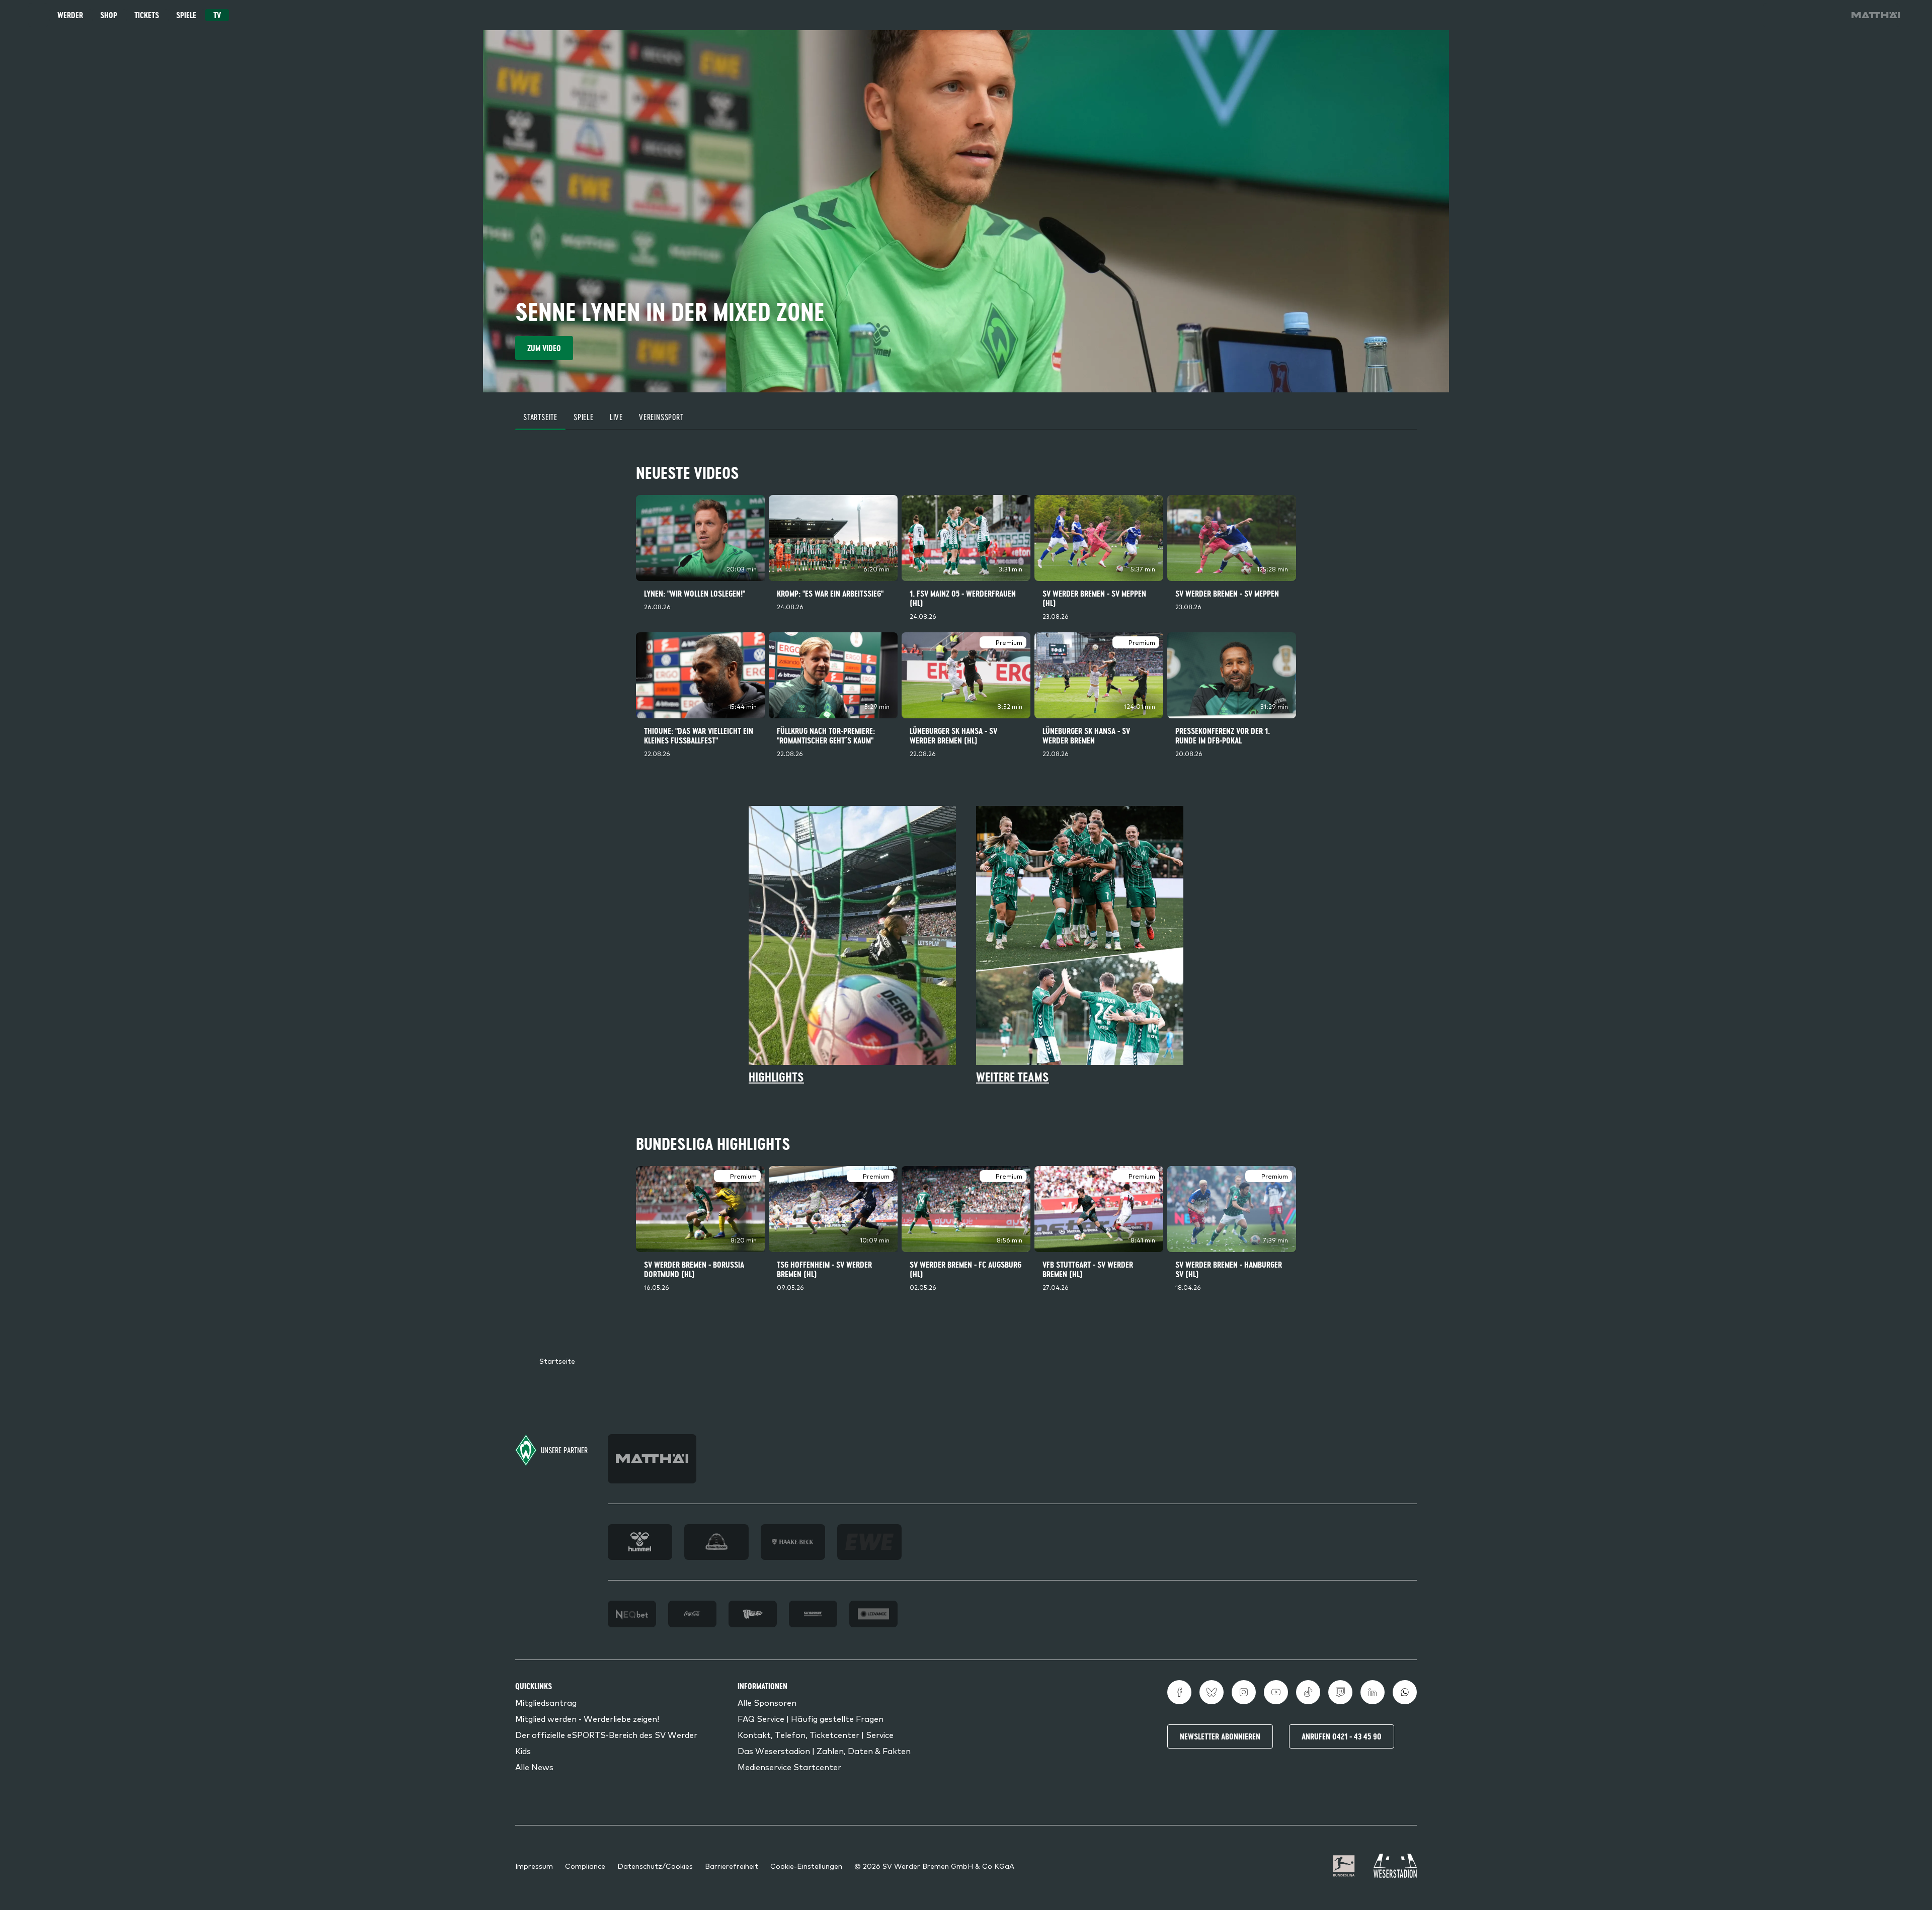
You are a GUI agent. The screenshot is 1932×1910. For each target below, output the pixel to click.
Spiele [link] (186, 15)
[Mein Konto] (1831, 15)
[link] (1876, 15)
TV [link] (217, 15)
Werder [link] (70, 15)
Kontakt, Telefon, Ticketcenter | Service (816, 1734)
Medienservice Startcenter (789, 1767)
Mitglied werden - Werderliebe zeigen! (587, 1718)
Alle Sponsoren (767, 1702)
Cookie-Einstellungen (806, 1866)
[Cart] (1803, 15)
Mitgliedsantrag (546, 1702)
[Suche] (1775, 15)
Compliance (585, 1866)
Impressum (534, 1866)
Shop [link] (109, 15)
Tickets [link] (147, 15)
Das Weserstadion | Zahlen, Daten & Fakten (824, 1751)
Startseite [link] (557, 1361)
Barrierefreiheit (732, 1866)
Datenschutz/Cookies (655, 1866)
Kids (523, 1751)
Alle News (534, 1767)
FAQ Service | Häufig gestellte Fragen (811, 1718)
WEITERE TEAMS (1013, 1077)
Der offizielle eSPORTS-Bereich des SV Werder (606, 1734)
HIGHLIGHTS (776, 1077)
